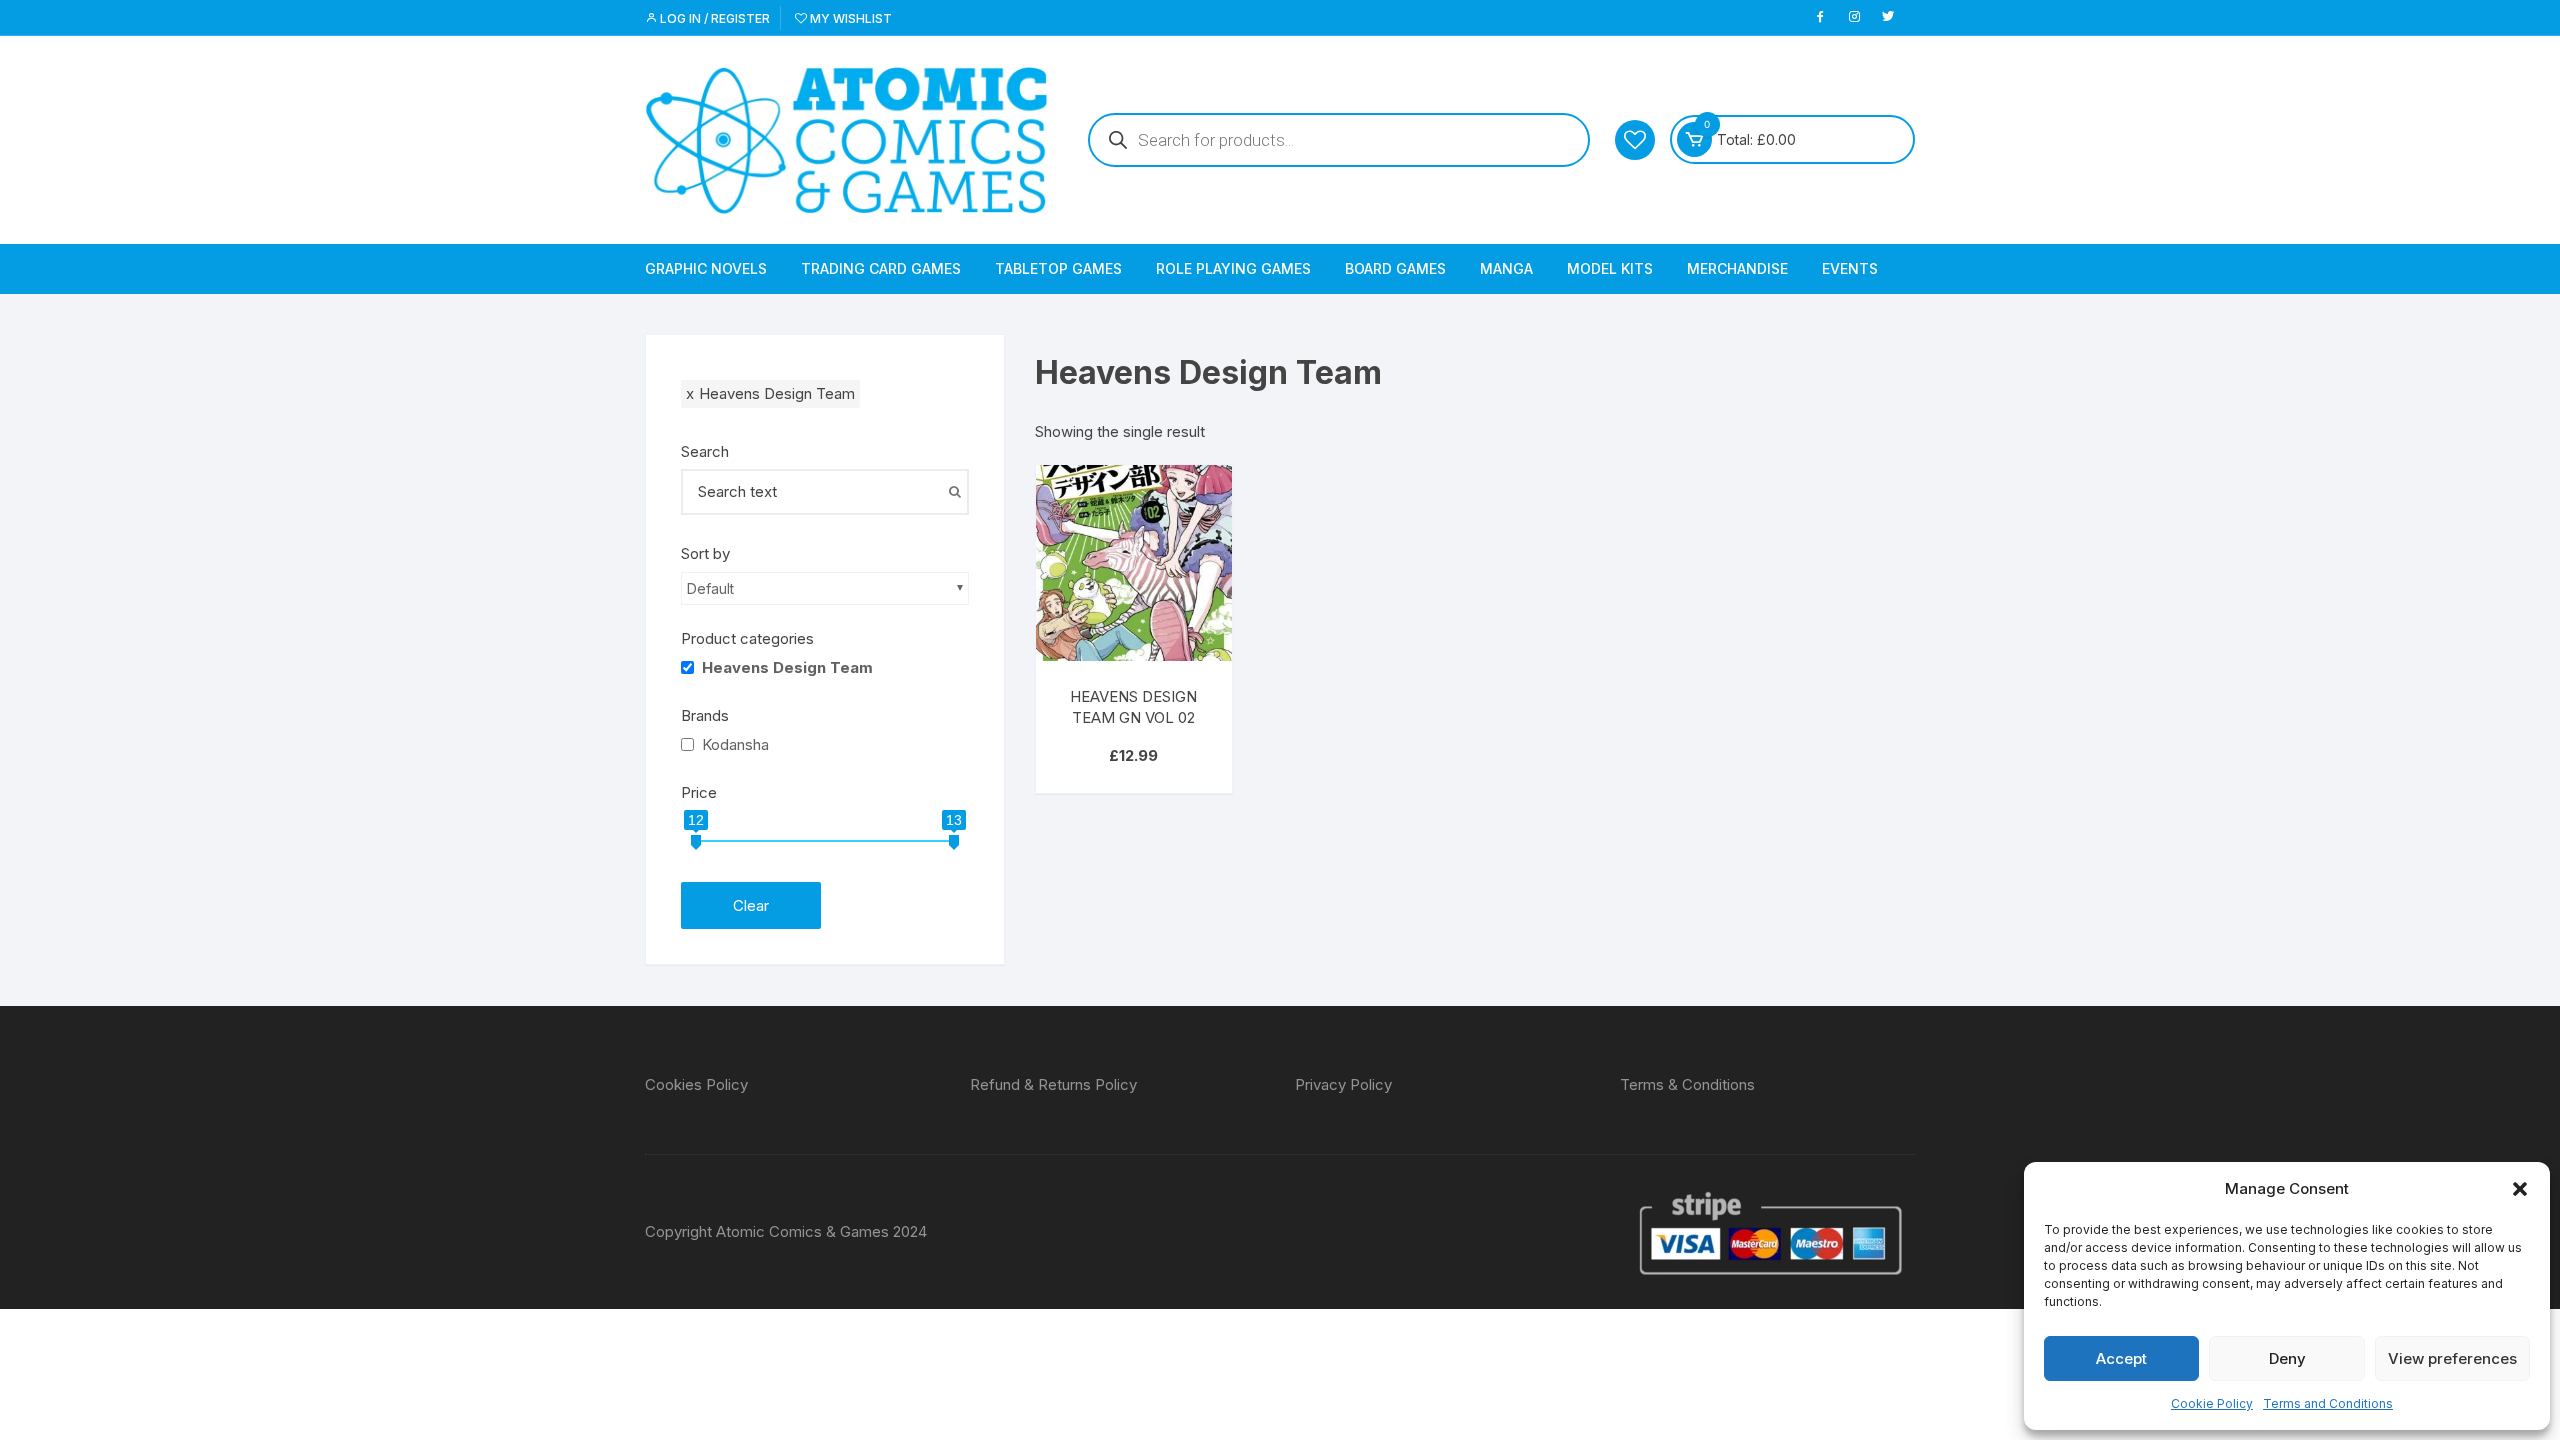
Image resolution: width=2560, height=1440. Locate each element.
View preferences (2452, 1358)
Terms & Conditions (1687, 1084)
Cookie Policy (2212, 1403)
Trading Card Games (881, 268)
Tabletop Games (1058, 268)
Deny (2287, 1358)
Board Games (1395, 268)
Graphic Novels (706, 268)
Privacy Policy (1343, 1084)
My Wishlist (849, 18)
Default (710, 588)
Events (1850, 268)
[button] (2520, 1189)
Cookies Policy (696, 1084)
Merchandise (1737, 268)
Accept (2121, 1358)
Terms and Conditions (2328, 1403)
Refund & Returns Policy (1053, 1084)
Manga (1506, 268)
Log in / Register (713, 18)
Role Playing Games (1233, 268)
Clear (751, 905)
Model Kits (1610, 268)
